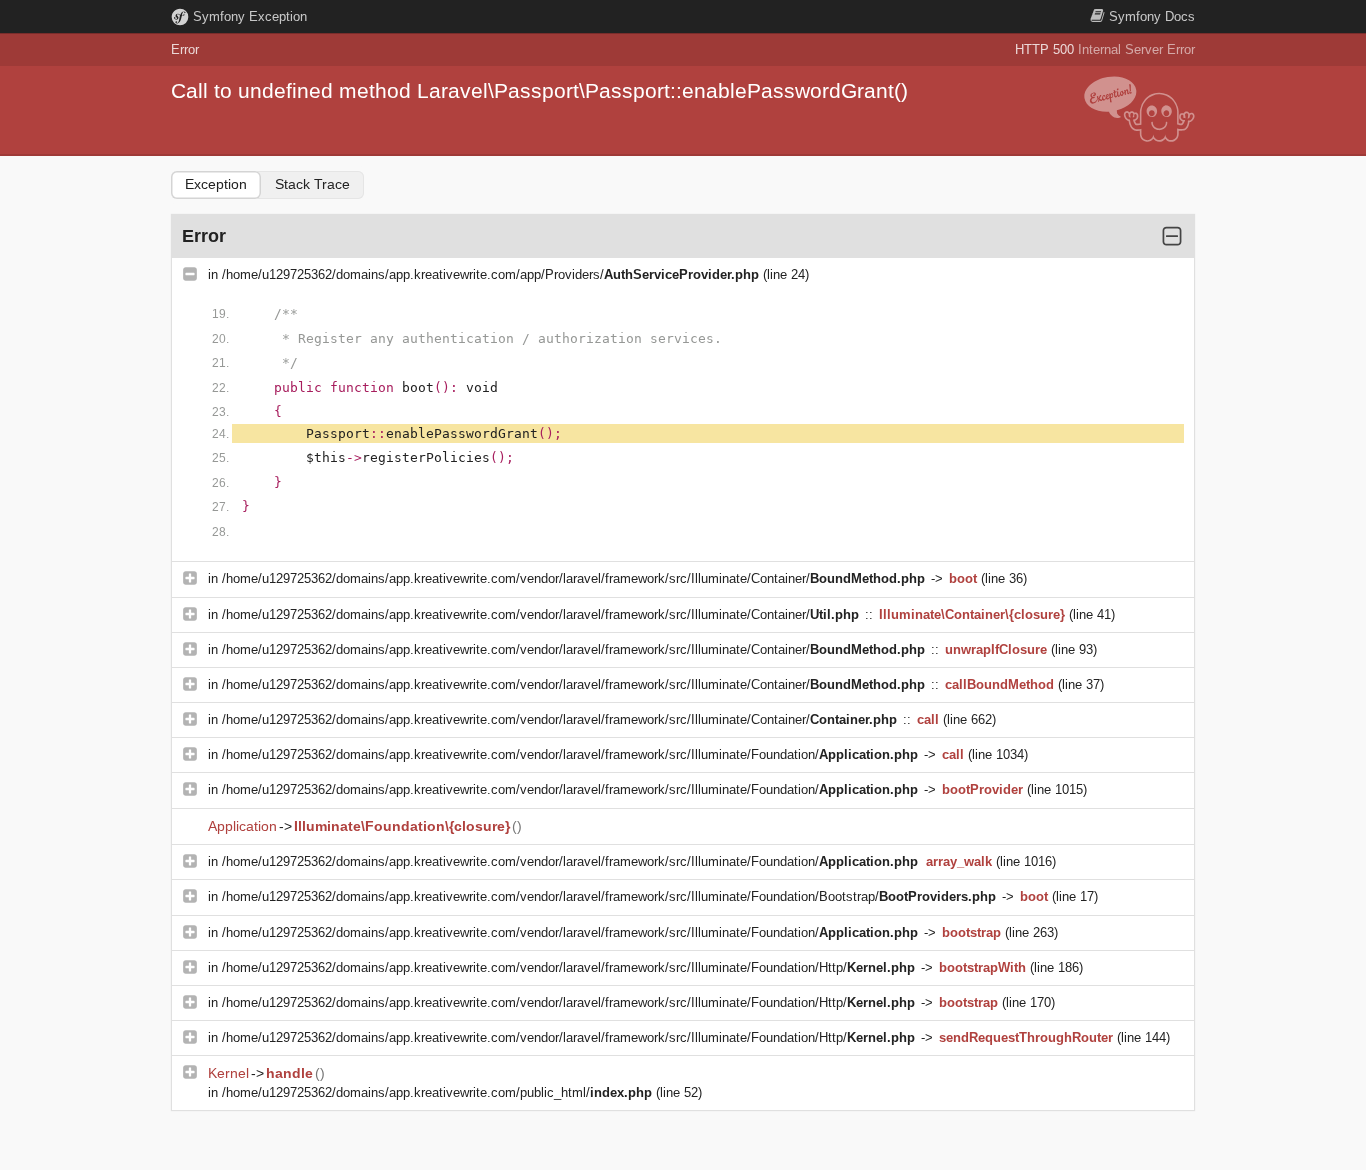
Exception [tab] (216, 184)
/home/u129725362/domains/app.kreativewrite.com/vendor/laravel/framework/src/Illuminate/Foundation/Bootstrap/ (609, 896)
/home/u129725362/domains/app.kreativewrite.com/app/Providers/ (490, 274)
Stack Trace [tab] (312, 184)
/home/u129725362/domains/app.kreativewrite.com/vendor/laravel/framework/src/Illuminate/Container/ (573, 578)
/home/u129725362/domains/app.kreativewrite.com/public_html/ (437, 1092)
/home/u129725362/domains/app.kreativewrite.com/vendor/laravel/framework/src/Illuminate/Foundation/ (570, 754)
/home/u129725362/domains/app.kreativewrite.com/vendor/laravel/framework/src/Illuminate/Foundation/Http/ (568, 967)
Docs (1152, 16)
